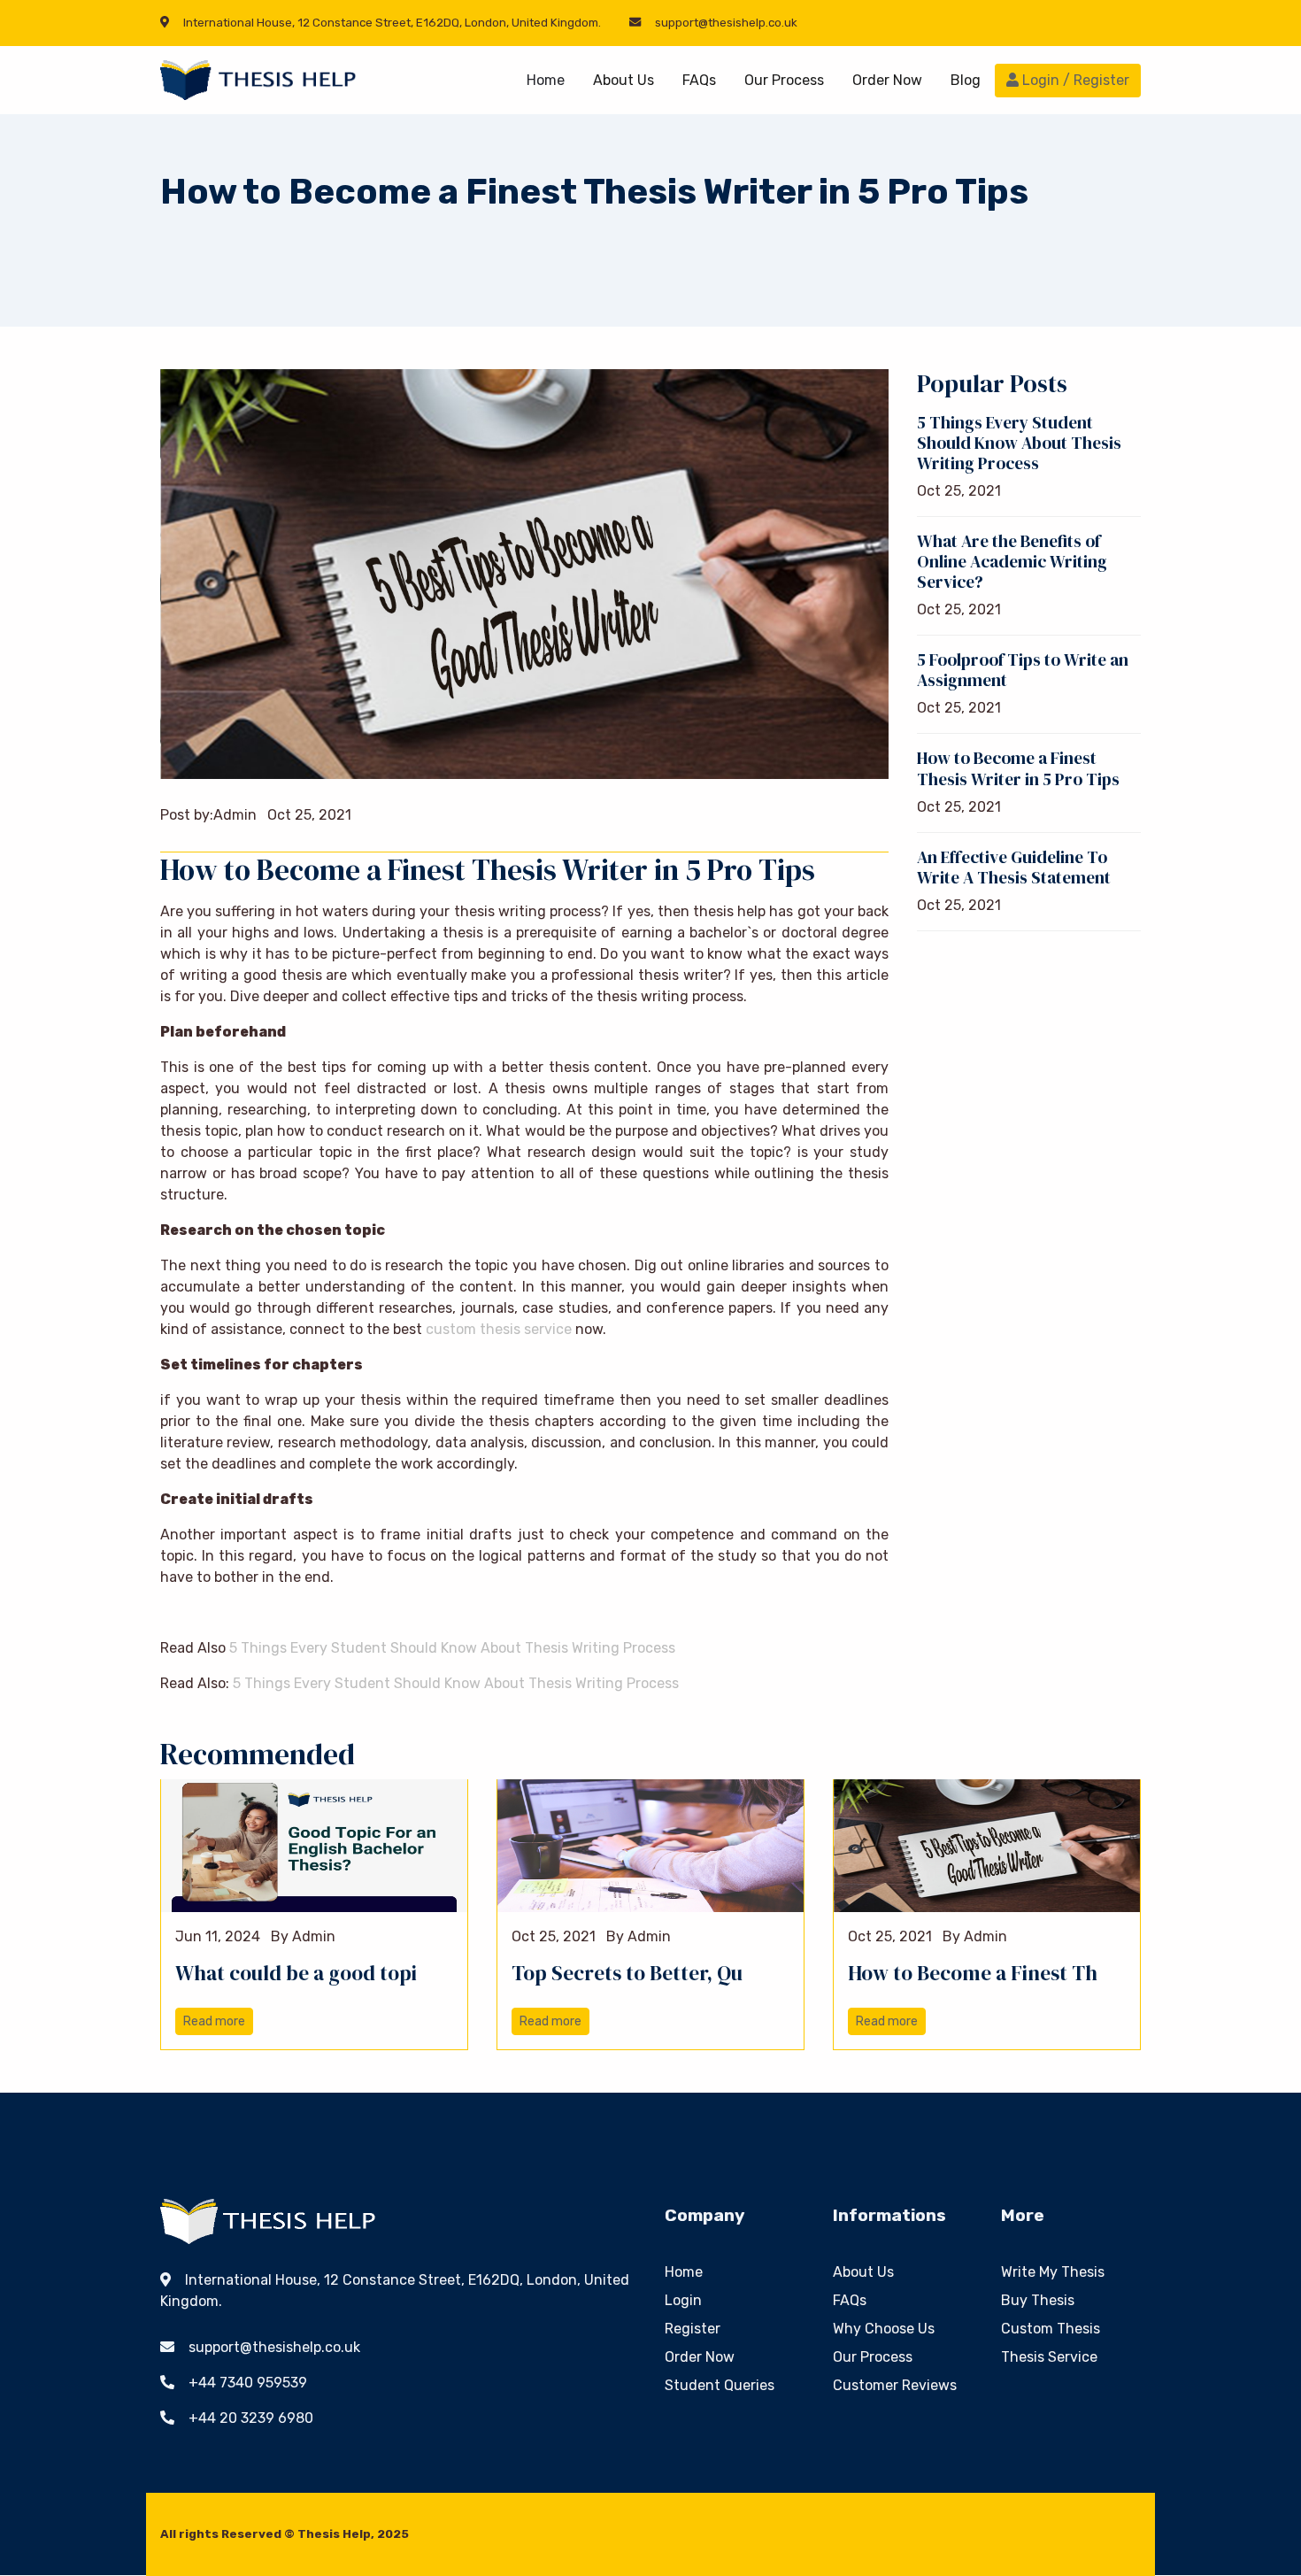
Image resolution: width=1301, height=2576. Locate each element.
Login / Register (1074, 80)
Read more (214, 2021)
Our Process (784, 80)
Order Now (887, 80)
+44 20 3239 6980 (251, 2418)
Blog (966, 80)
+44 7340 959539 (248, 2383)
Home (546, 80)
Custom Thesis (1051, 2329)
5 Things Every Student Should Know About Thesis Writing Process (452, 1648)
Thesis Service (1049, 2357)
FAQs (699, 80)
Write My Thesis (1053, 2272)
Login (683, 2300)
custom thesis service (499, 1329)
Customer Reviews (895, 2385)
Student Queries (720, 2385)
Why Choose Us (884, 2329)
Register (693, 2329)
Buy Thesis (1038, 2300)
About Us (624, 80)
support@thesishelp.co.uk (726, 23)
